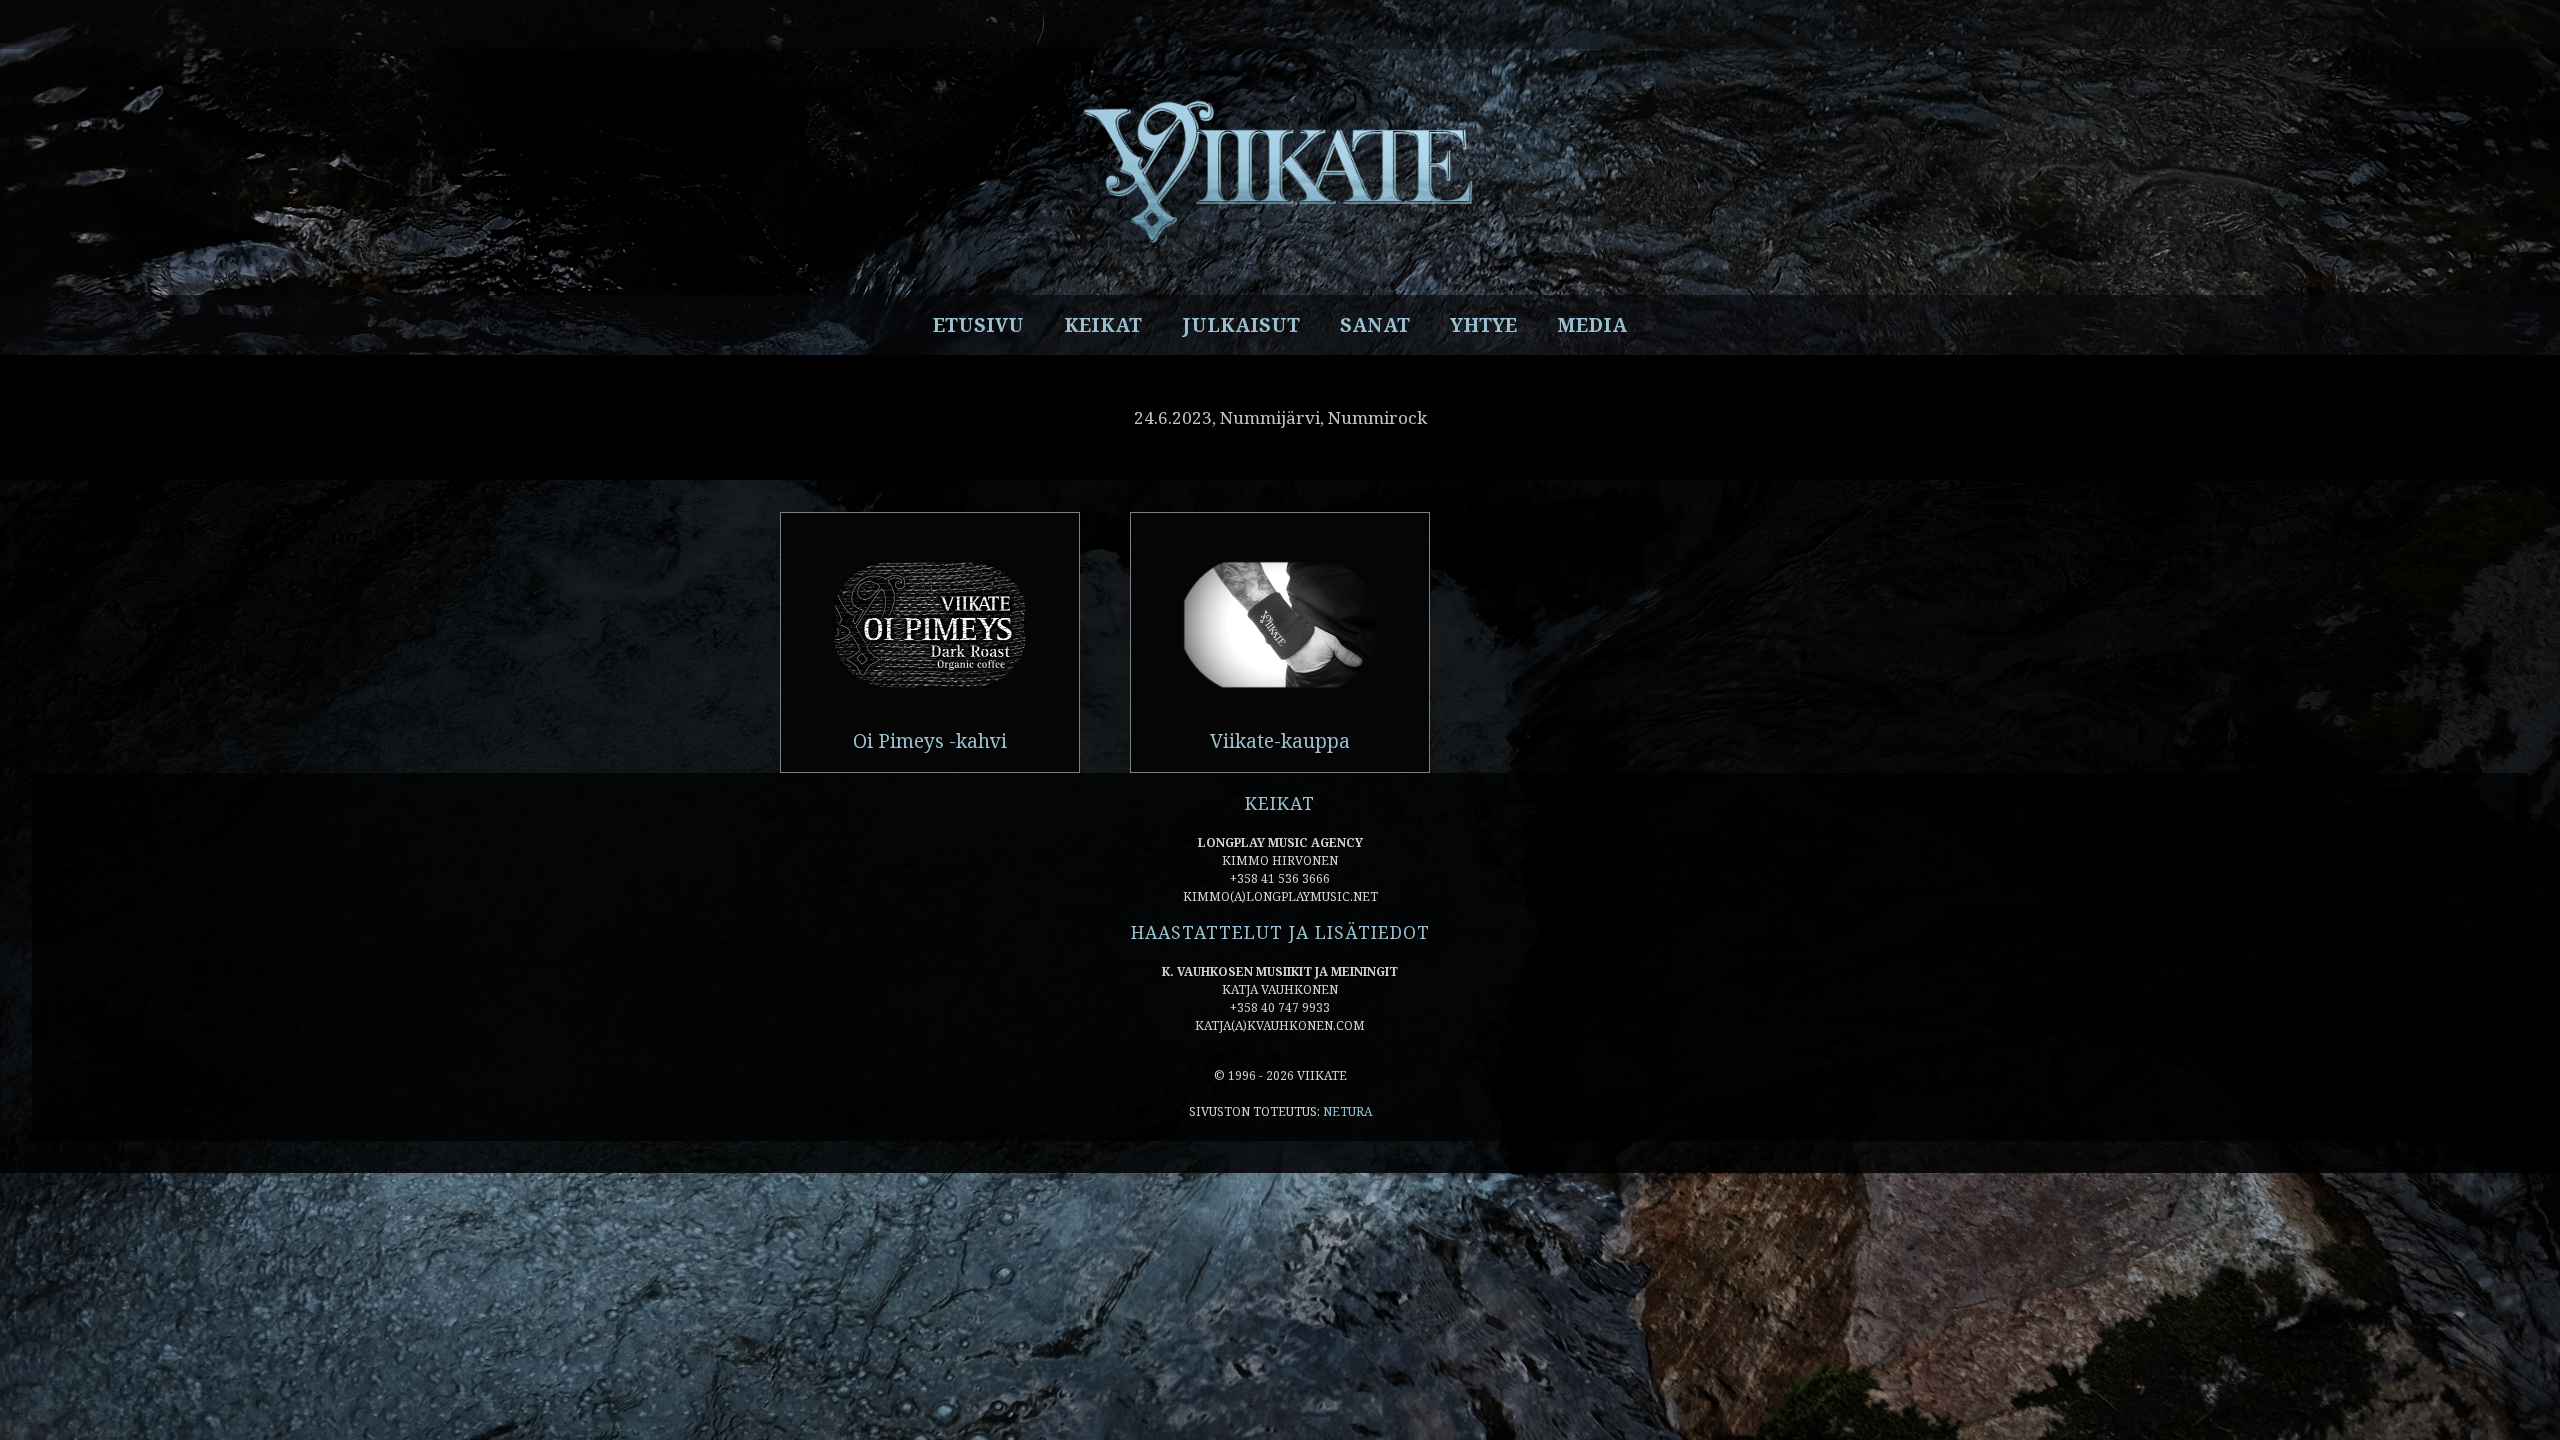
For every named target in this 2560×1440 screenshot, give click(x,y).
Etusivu (978, 325)
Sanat (1375, 325)
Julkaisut (1241, 325)
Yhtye (1483, 325)
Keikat (1103, 325)
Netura (1347, 1111)
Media (1592, 325)
